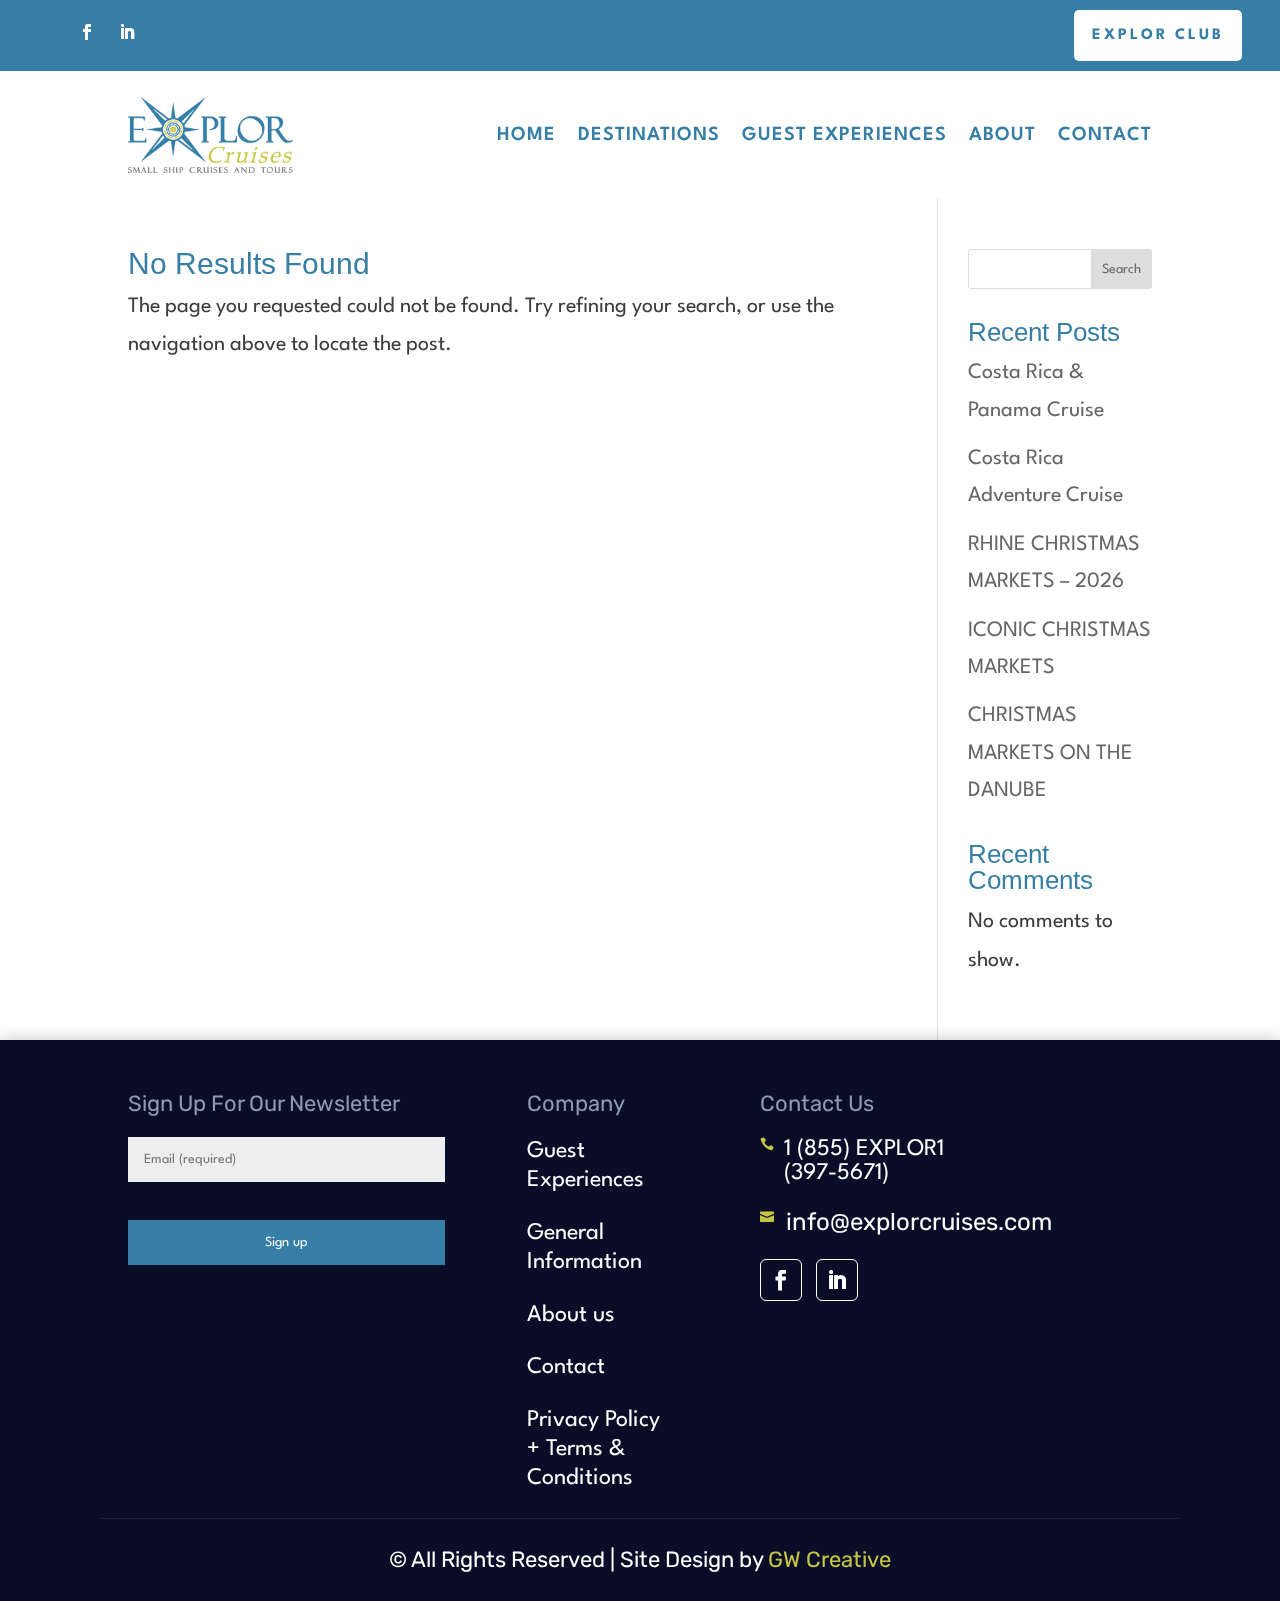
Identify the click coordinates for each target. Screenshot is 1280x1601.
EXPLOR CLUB (1158, 35)
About (1002, 135)
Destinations (649, 135)
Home (526, 135)
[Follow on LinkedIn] (127, 32)
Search (1121, 269)
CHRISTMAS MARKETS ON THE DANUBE (1050, 753)
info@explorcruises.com (919, 1222)
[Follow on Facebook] (87, 32)
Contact (1105, 135)
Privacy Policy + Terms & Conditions (593, 1449)
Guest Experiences (844, 135)
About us (571, 1315)
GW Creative (829, 1559)
